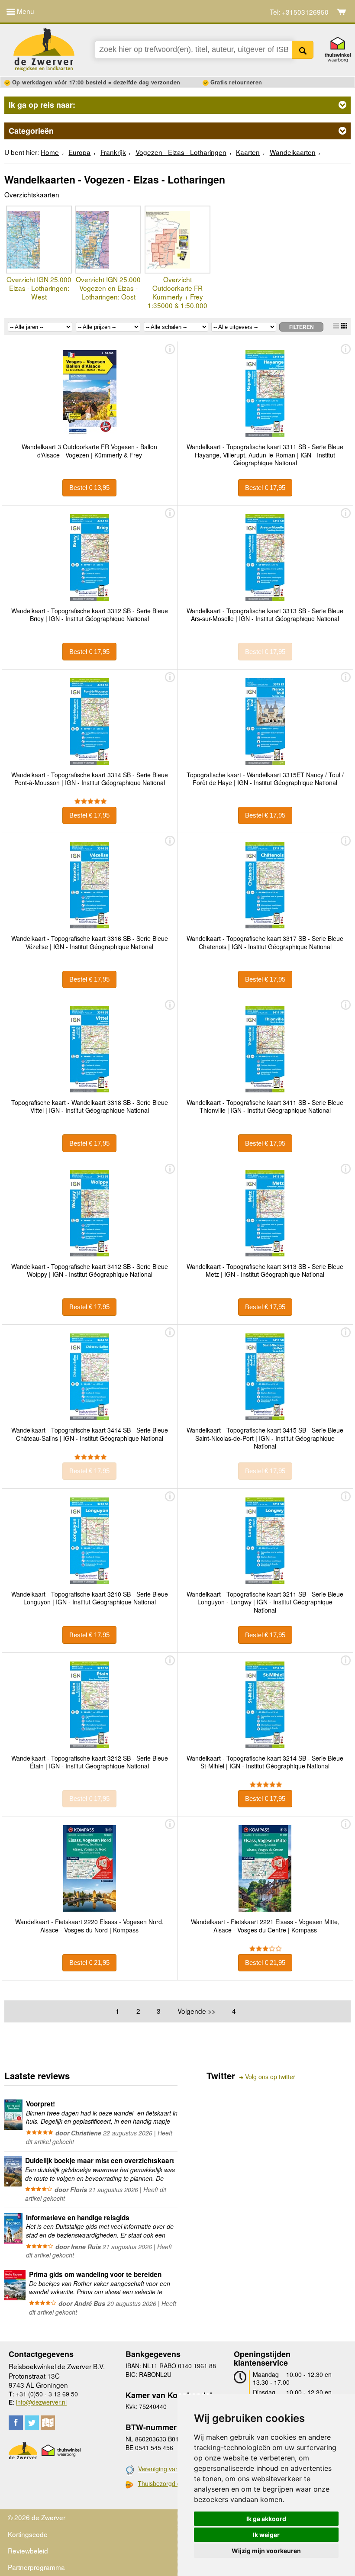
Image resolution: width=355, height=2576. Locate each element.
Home (50, 152)
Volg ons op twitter (270, 2077)
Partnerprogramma (36, 2567)
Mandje (342, 12)
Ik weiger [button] (266, 2535)
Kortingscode (28, 2534)
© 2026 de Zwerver (37, 2517)
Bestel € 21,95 (89, 1963)
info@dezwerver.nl (41, 2402)
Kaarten (248, 152)
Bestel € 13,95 (89, 488)
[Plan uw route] (48, 2423)
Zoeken (303, 50)
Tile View (344, 326)
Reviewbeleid (28, 2550)
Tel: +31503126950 (299, 12)
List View (336, 326)
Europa (79, 152)
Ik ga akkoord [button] (266, 2519)
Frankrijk (113, 152)
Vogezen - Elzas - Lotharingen (181, 152)
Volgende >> (197, 2011)
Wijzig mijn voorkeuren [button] (266, 2551)
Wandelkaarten (293, 152)
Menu (25, 11)
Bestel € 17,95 (265, 488)
